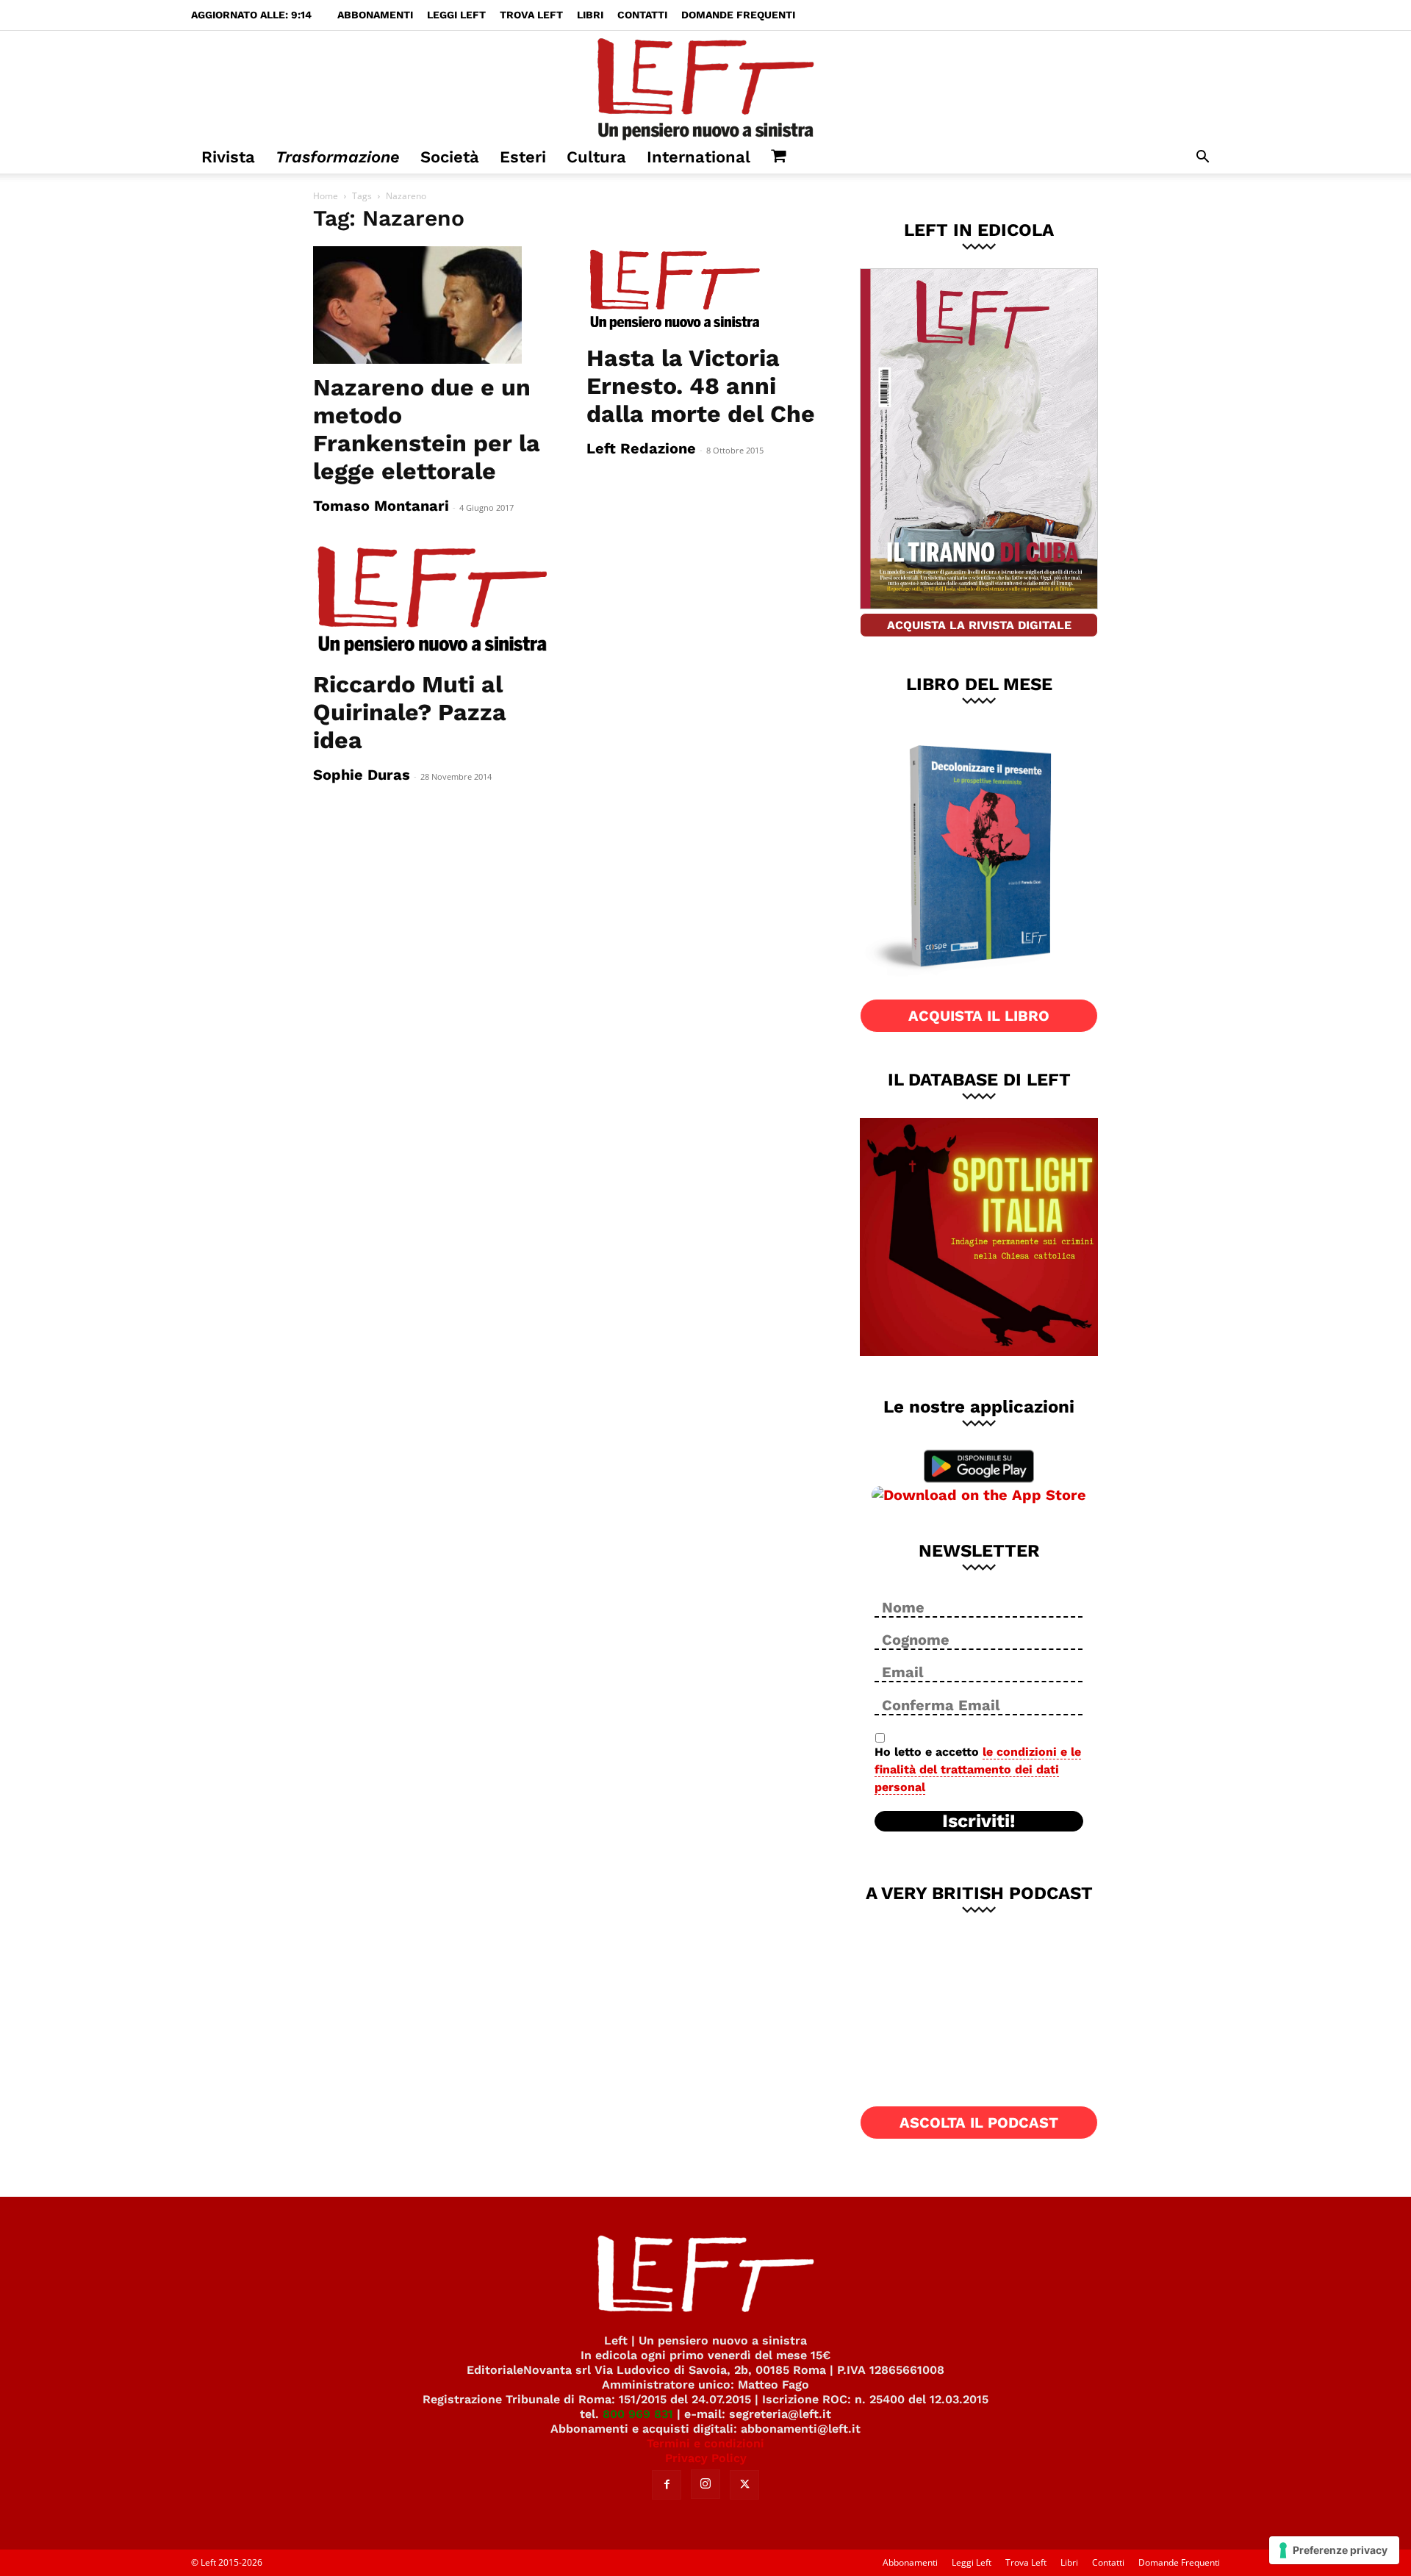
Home (326, 196)
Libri (590, 15)
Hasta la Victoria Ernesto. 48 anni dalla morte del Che (701, 386)
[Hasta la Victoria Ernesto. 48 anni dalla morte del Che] (705, 290)
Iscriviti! (979, 1821)
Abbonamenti (375, 15)
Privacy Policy (706, 2458)
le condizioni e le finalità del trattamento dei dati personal (978, 1769)
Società (450, 157)
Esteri (523, 157)
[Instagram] (705, 2484)
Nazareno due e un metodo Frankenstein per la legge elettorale (427, 429)
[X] (744, 2485)
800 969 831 (638, 2414)
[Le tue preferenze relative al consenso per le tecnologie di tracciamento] (1334, 2550)
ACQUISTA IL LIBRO (979, 1016)
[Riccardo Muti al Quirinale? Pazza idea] (432, 601)
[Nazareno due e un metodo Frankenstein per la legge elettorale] (432, 305)
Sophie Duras (362, 775)
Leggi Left (456, 15)
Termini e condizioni (705, 2443)
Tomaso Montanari (381, 506)
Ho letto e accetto (978, 1769)
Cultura (596, 157)
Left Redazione (641, 448)
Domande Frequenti (738, 15)
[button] (1202, 158)
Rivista (228, 157)
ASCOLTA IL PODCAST (979, 2123)
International (699, 157)
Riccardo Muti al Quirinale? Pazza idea (410, 712)
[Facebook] (667, 2485)
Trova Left (531, 15)
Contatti (642, 15)
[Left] (705, 86)
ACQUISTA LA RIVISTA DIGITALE (979, 625)
